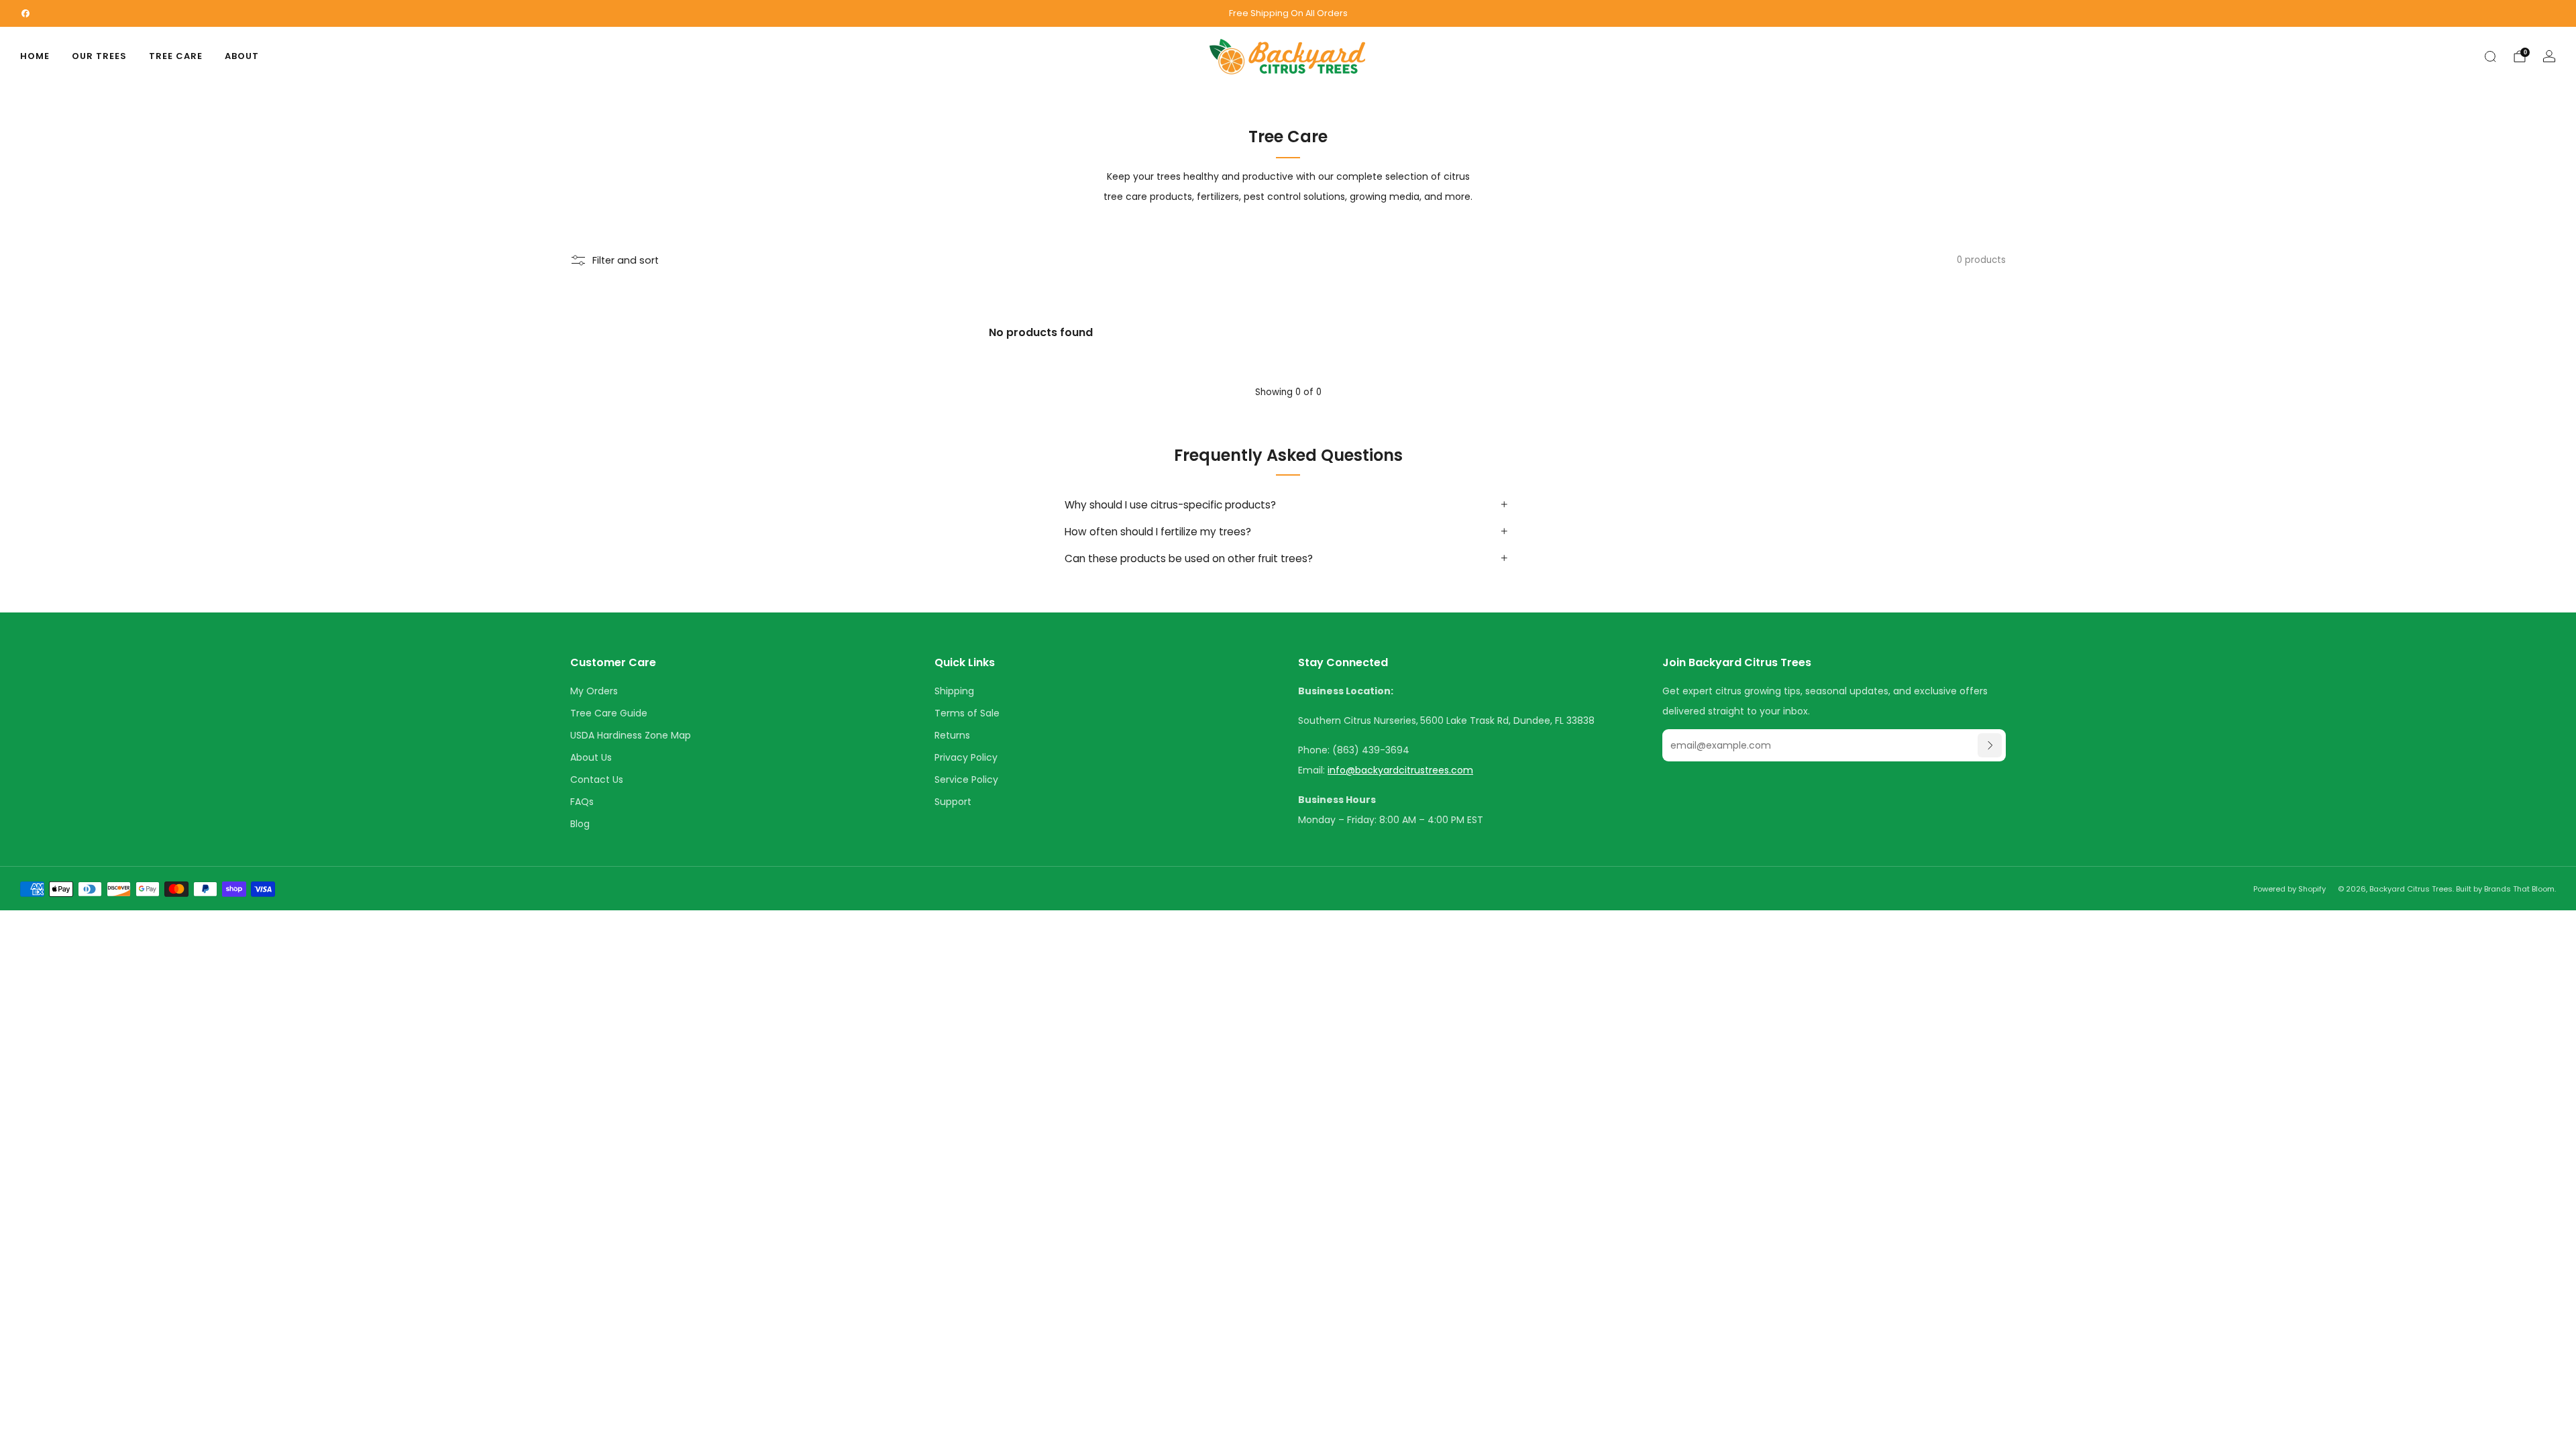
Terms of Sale (967, 713)
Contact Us (597, 780)
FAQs (582, 802)
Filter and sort (626, 260)
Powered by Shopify (2290, 889)
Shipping (954, 691)
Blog (580, 824)
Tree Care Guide (609, 713)
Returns (952, 735)
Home (35, 56)
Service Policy (966, 780)
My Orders (594, 691)
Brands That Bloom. (2520, 889)
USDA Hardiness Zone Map (631, 735)
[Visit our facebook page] (25, 13)
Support (953, 802)
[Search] (2490, 56)
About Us (591, 757)
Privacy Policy (966, 757)
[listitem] (1288, 13)
